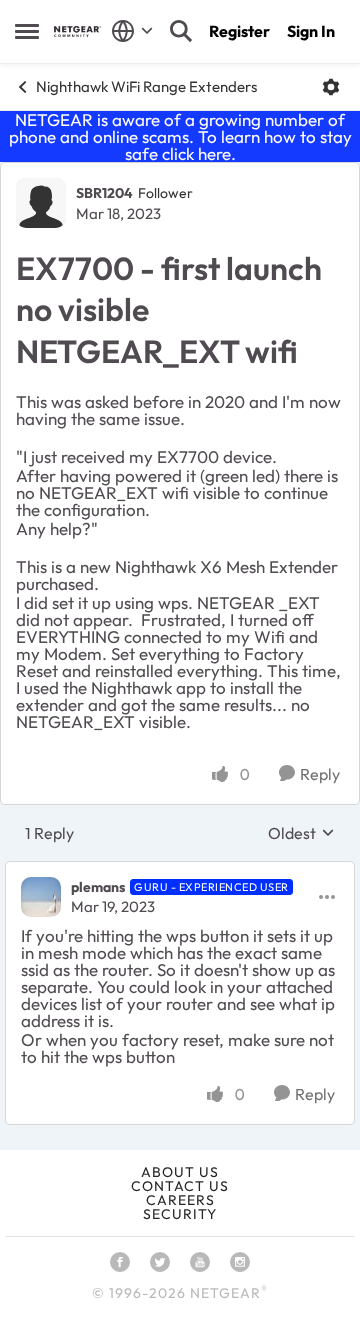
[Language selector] (132, 31)
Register (239, 31)
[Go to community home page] (77, 31)
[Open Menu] (331, 87)
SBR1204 (104, 193)
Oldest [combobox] (301, 833)
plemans (98, 887)
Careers (180, 1200)
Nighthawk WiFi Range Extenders (146, 86)
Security (180, 1214)
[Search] (181, 31)
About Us (180, 1172)
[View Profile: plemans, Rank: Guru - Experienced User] (41, 897)
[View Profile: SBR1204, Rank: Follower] (41, 203)
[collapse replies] (180, 871)
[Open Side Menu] (27, 31)
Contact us (180, 1186)
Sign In (311, 31)
